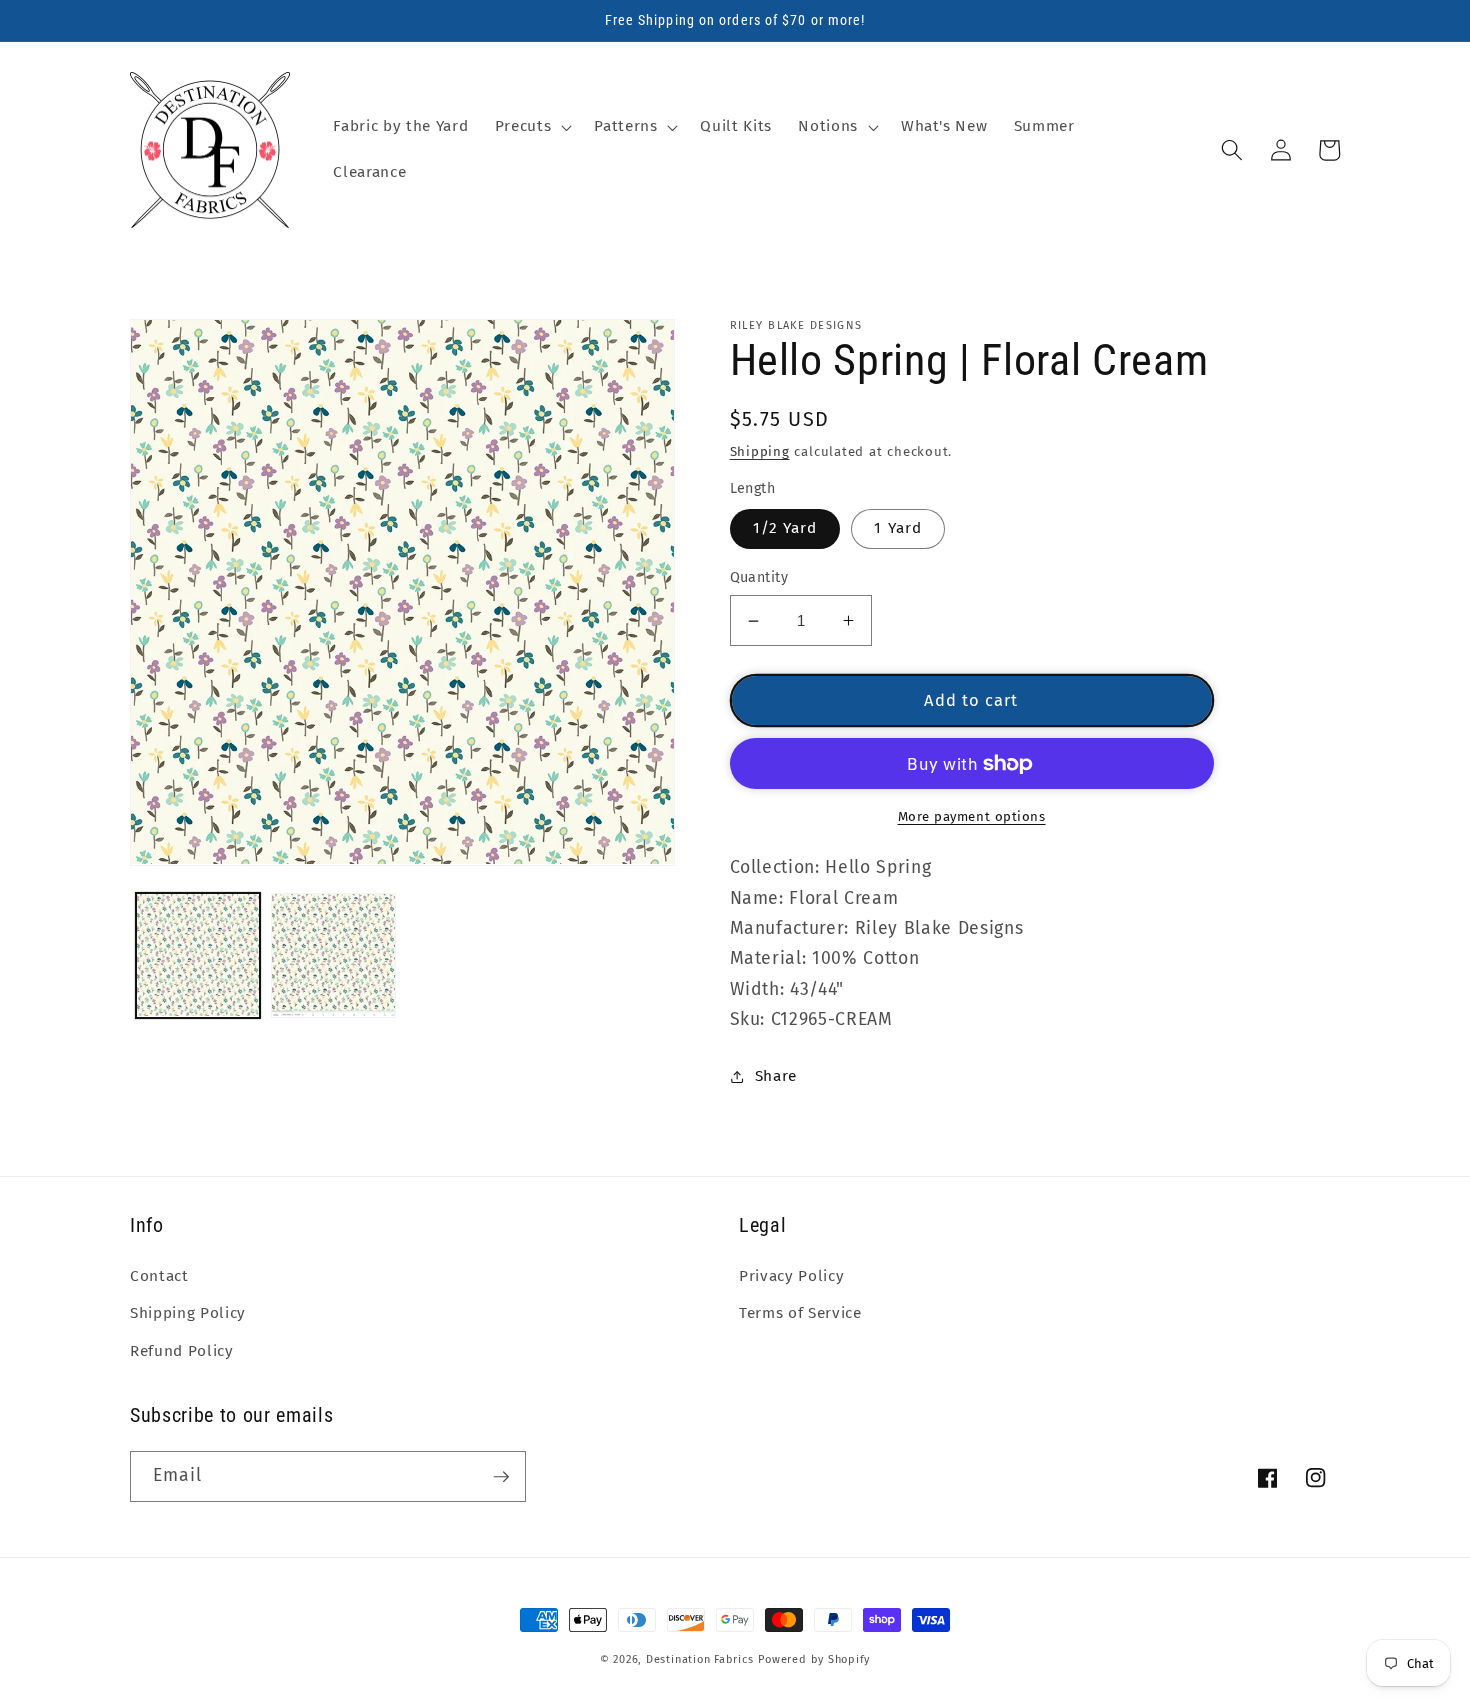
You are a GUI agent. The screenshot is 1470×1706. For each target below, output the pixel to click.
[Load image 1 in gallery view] (198, 955)
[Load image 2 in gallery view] (333, 955)
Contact (159, 1276)
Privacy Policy (791, 1276)
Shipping (760, 451)
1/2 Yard (785, 528)
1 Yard (898, 528)
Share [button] (776, 1076)
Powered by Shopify (814, 1659)
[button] (532, 127)
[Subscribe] (501, 1477)
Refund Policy (182, 1351)
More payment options (972, 816)
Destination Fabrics (700, 1659)
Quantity (759, 577)
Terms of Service (800, 1313)
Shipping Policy (188, 1313)
